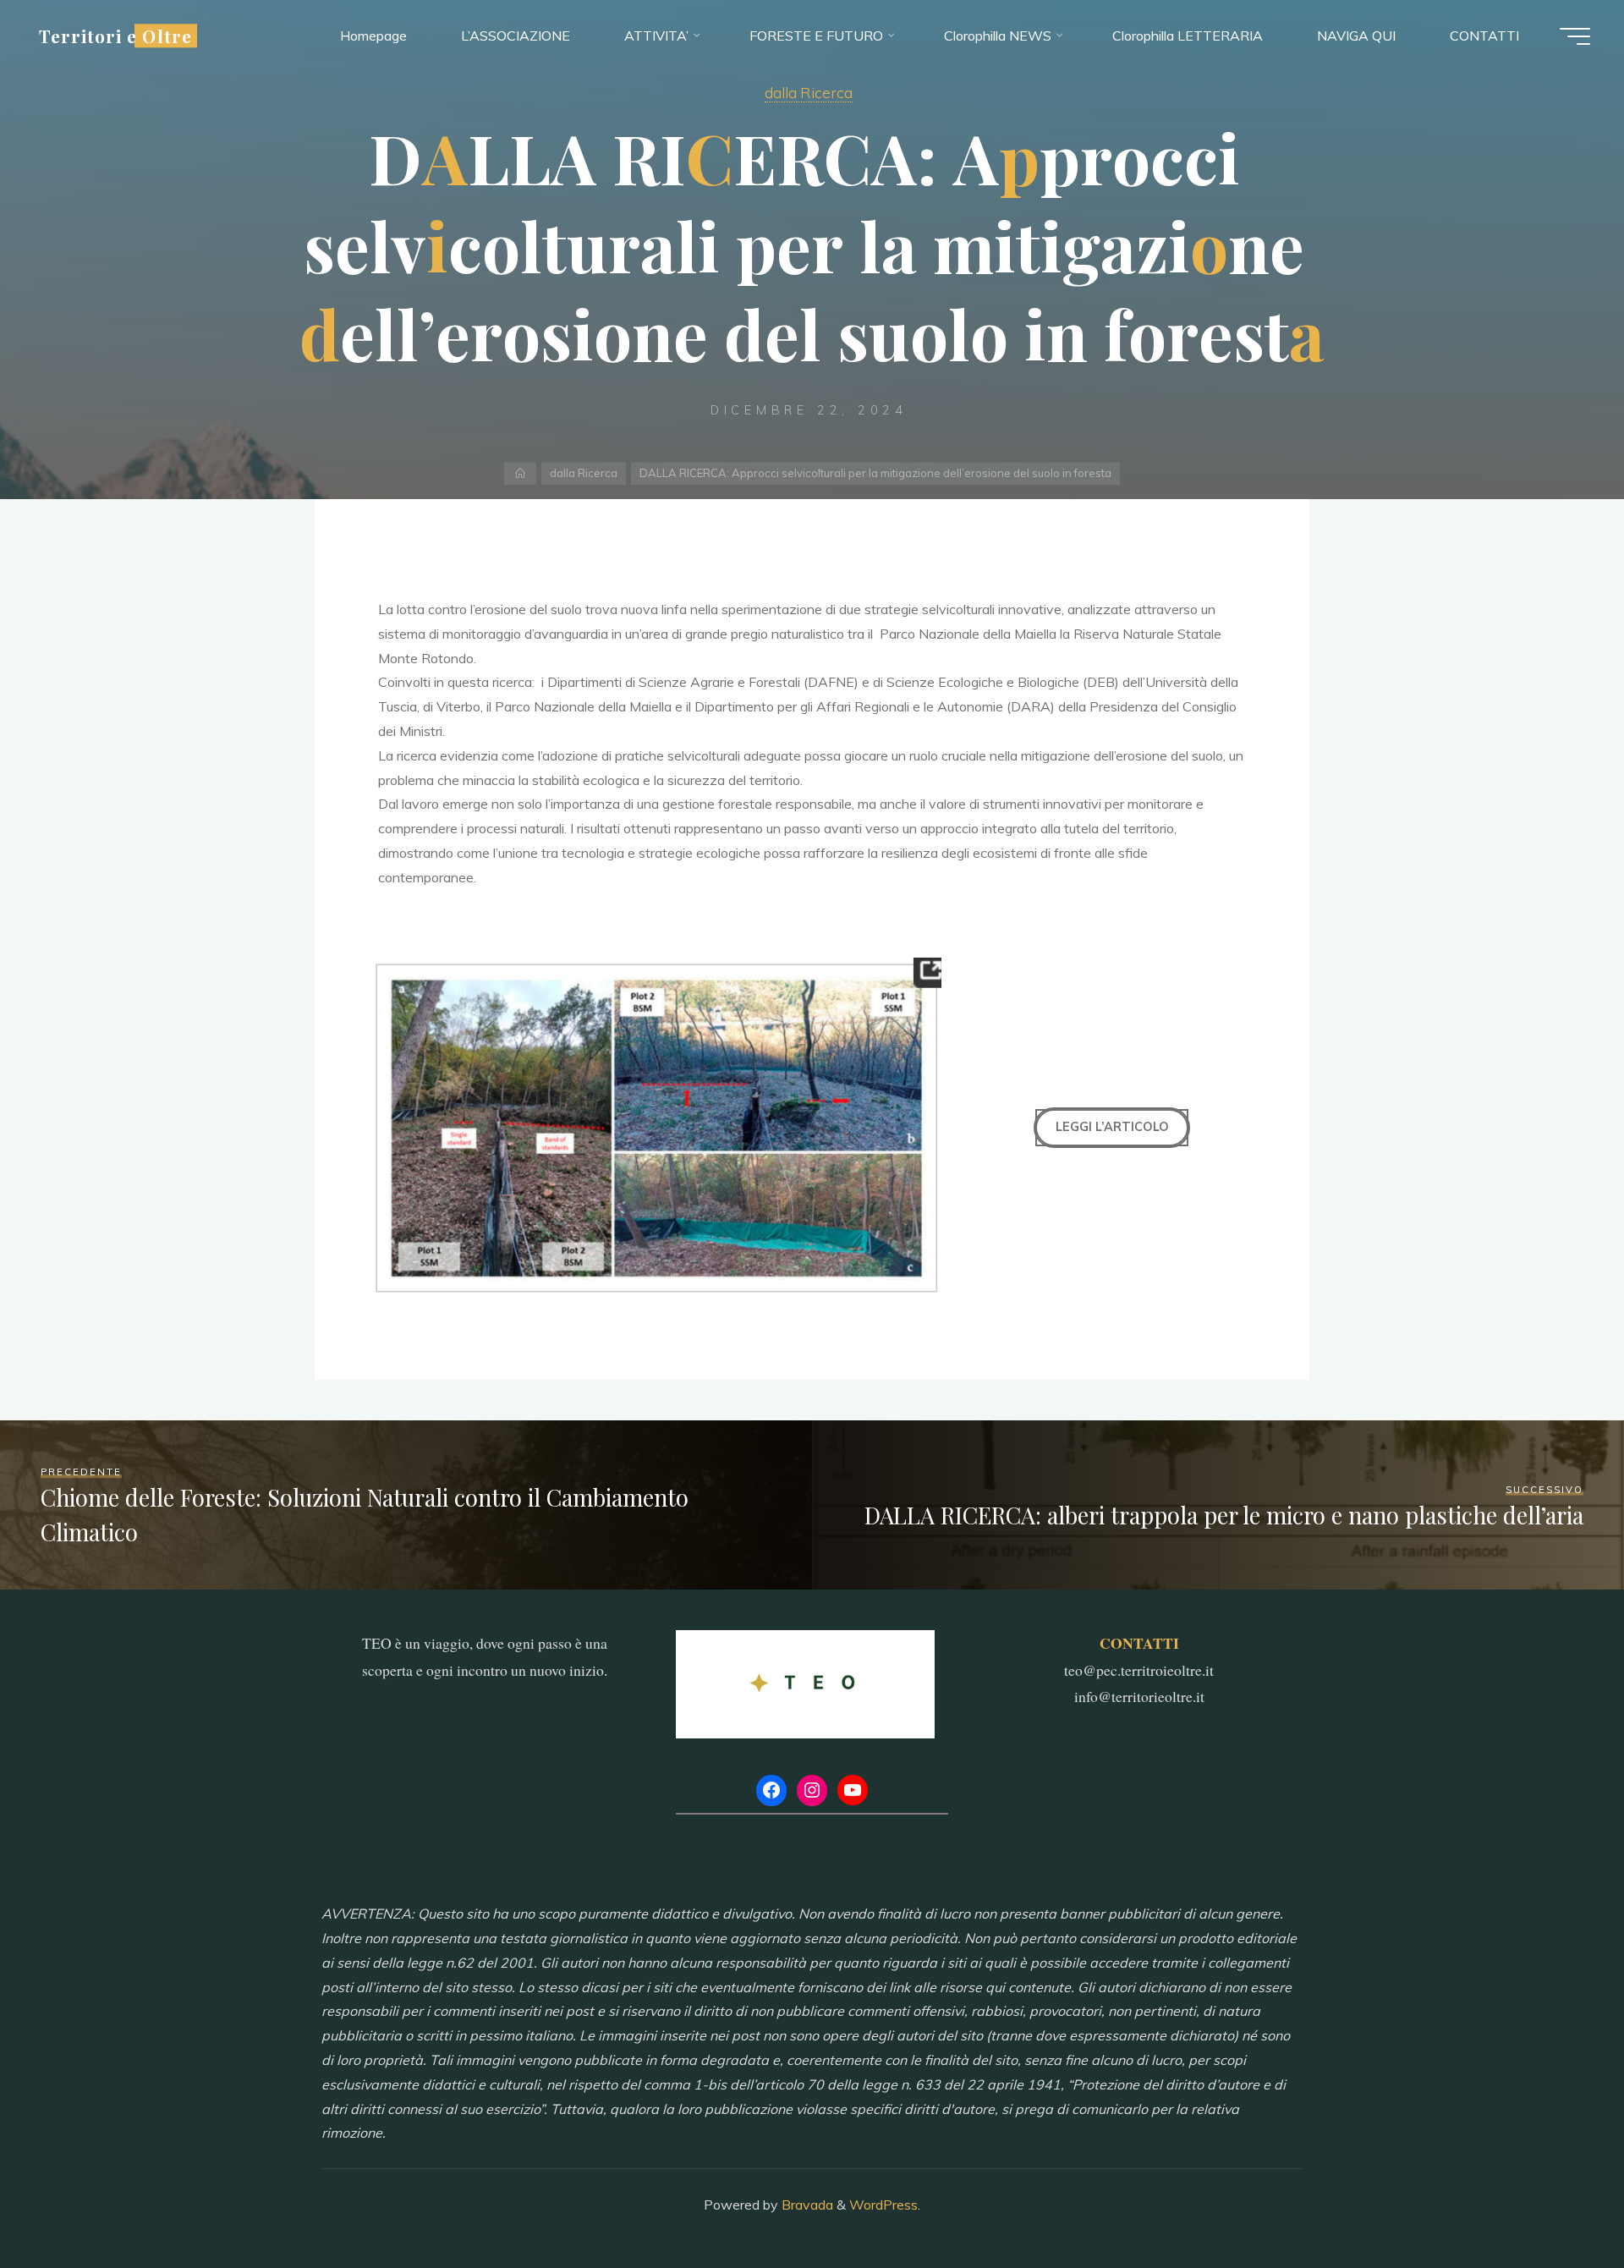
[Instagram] (812, 1790)
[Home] (521, 473)
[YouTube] (853, 1790)
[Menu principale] (1575, 36)
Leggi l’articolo (1112, 1127)
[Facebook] (771, 1790)
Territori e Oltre (115, 36)
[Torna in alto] (1558, 2202)
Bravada (806, 2205)
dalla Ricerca (809, 92)
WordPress (883, 2205)
